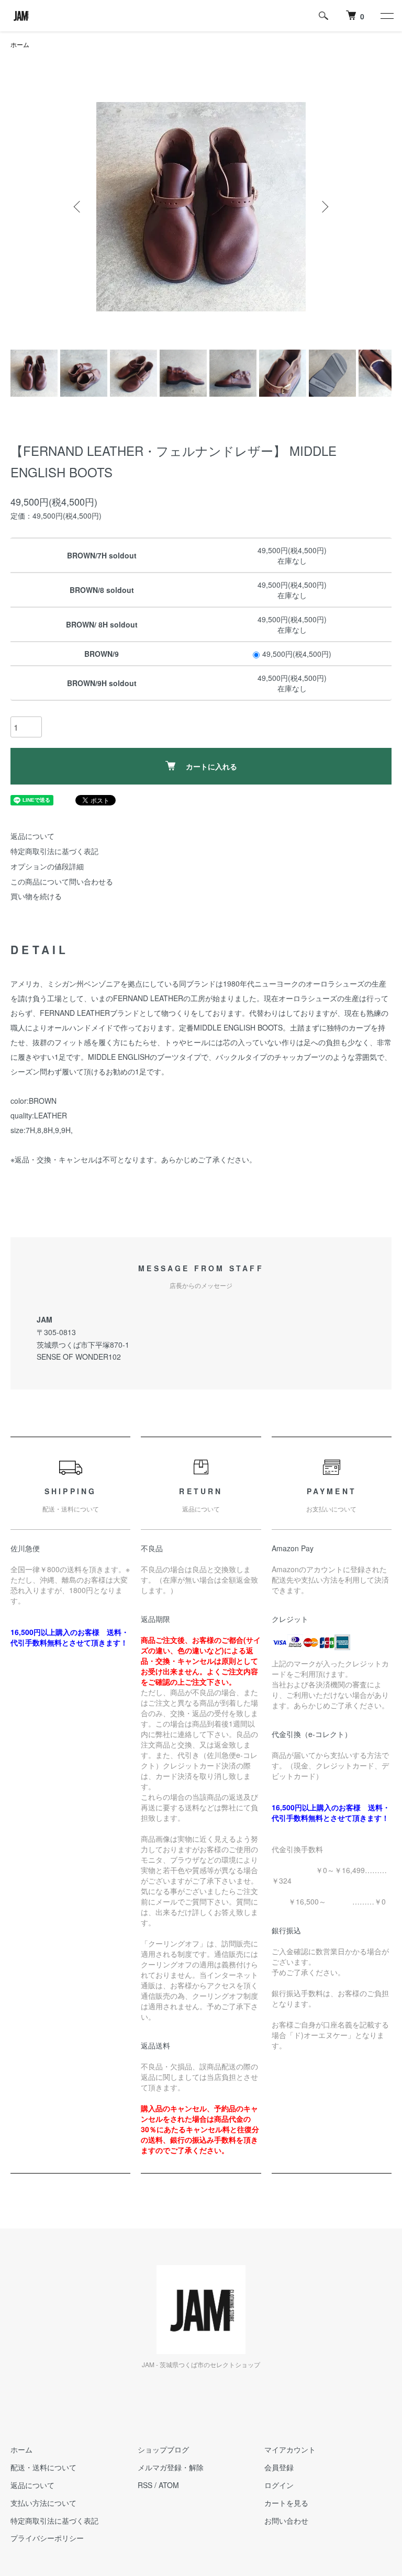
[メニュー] (386, 16)
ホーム (20, 44)
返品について (32, 836)
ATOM (169, 2485)
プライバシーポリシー (47, 2538)
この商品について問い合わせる (62, 881)
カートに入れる (211, 766)
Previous (78, 207)
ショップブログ (163, 2449)
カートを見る (286, 2503)
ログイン (279, 2485)
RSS (145, 2485)
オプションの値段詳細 (47, 866)
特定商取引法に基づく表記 (54, 851)
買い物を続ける (36, 896)
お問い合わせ (286, 2521)
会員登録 (279, 2467)
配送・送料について (43, 2467)
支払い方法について (43, 2503)
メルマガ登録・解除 (171, 2467)
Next (324, 207)
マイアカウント (290, 2449)
